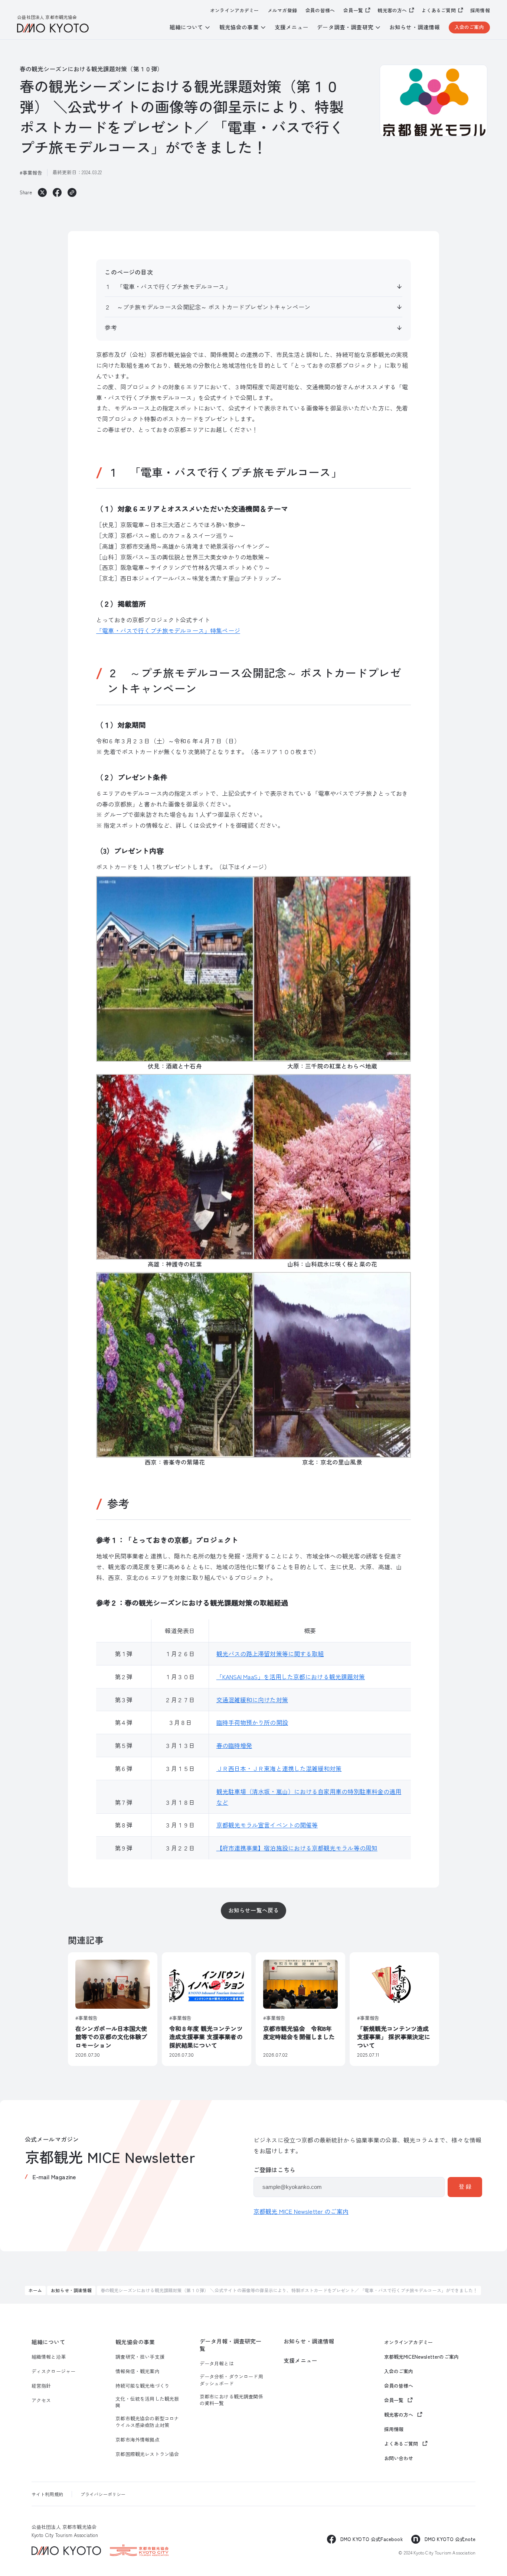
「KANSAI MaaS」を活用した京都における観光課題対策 (291, 1677)
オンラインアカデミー (235, 10)
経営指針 (41, 2386)
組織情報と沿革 (49, 2357)
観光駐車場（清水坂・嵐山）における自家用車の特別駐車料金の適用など (309, 1797)
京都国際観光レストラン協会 (147, 2454)
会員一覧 (353, 10)
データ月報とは (217, 2364)
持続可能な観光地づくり (142, 2386)
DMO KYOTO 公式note (450, 2539)
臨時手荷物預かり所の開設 (252, 1722)
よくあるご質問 (439, 10)
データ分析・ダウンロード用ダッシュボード (231, 2380)
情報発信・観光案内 (137, 2371)
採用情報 (480, 10)
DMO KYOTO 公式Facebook (372, 2539)
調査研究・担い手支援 (140, 2357)
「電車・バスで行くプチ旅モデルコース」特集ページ (168, 630)
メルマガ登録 (282, 10)
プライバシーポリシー (103, 2494)
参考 (111, 327)
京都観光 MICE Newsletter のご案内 (301, 2211)
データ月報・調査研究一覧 (231, 2345)
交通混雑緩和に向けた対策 (252, 1700)
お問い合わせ (399, 2458)
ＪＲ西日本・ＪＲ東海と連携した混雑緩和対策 (279, 1768)
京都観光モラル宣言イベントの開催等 (267, 1825)
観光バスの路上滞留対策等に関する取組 (270, 1654)
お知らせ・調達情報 (415, 27)
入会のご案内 (469, 27)
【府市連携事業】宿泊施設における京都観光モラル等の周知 (297, 1848)
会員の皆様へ (320, 10)
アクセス (41, 2400)
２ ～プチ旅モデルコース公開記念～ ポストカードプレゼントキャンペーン (207, 307)
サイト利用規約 (47, 2494)
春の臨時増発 (234, 1745)
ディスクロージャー (53, 2371)
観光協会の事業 (135, 2342)
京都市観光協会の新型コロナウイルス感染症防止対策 (147, 2422)
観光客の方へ (392, 10)
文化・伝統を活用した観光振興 (147, 2402)
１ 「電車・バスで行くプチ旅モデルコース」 (168, 286)
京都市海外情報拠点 (137, 2440)
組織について (48, 2342)
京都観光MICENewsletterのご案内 (422, 2357)
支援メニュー (292, 27)
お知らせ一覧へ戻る (253, 1910)
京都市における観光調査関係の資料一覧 (231, 2400)
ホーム (35, 2290)
